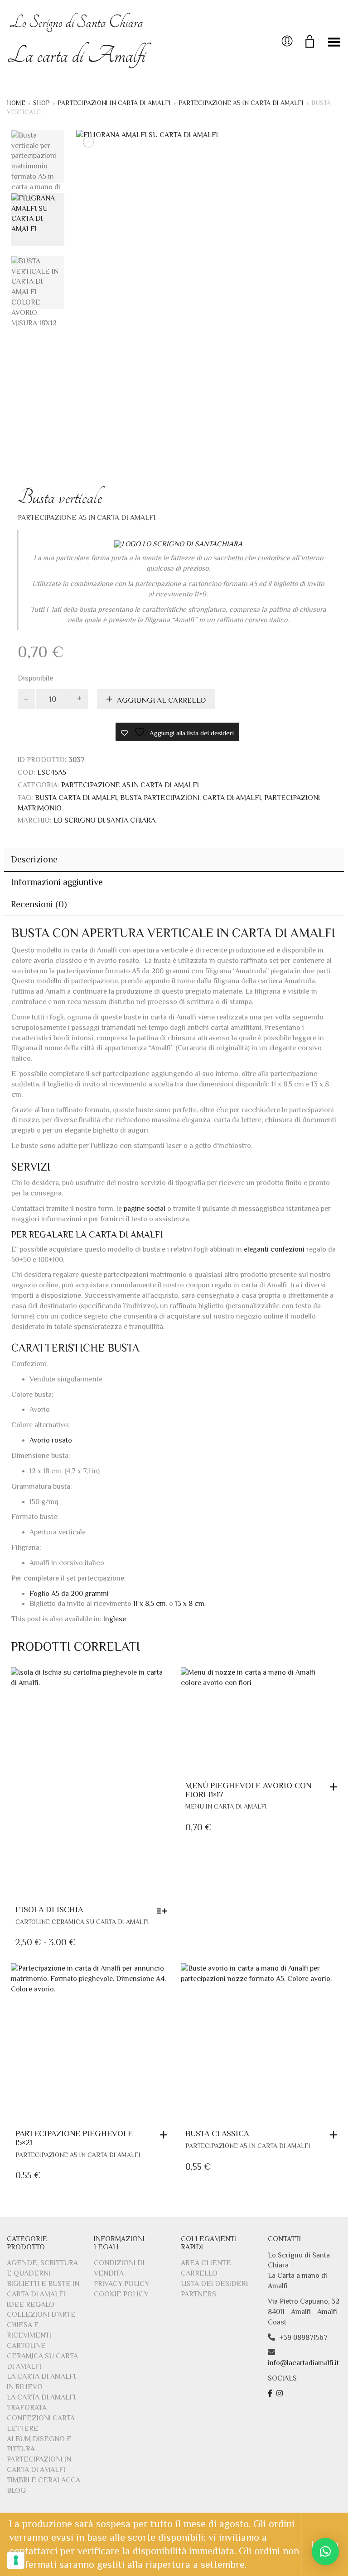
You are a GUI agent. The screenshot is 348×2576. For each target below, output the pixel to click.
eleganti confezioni (274, 1249)
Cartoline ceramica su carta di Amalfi (82, 1922)
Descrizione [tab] (34, 859)
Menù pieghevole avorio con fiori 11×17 (248, 1790)
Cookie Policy (121, 2294)
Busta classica (217, 2133)
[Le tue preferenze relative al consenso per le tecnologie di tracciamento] (16, 2560)
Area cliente (206, 2263)
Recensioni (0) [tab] (39, 904)
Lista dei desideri (214, 2284)
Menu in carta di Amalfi (226, 1806)
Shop (41, 103)
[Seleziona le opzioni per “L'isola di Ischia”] (164, 1911)
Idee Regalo (31, 2305)
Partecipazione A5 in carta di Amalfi (241, 103)
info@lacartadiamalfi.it (303, 2363)
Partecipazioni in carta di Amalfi (114, 103)
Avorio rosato (51, 1440)
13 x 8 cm (190, 1604)
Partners (198, 2294)
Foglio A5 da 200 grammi (70, 1594)
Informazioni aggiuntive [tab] (57, 882)
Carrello (199, 2273)
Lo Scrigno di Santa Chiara (104, 820)
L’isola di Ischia (49, 1909)
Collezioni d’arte (41, 2314)
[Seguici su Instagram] (281, 2394)
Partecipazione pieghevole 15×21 (74, 2138)
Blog (16, 2490)
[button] (336, 1787)
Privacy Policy (121, 2284)
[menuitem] (115, 1619)
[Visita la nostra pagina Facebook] (271, 2394)
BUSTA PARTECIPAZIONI (160, 798)
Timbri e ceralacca (43, 2480)
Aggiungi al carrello (161, 700)
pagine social (145, 1209)
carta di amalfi (232, 798)
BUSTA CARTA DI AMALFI (76, 798)
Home (16, 103)
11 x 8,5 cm (150, 1604)
